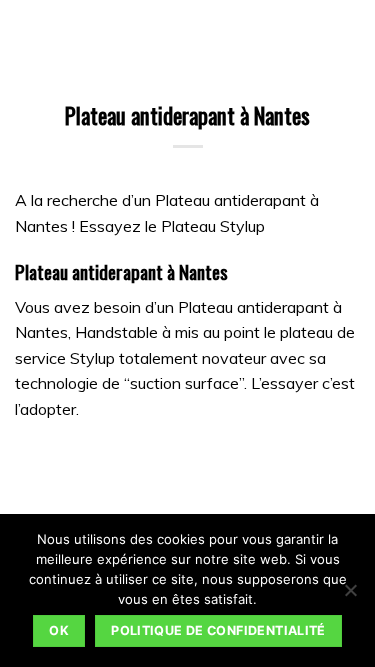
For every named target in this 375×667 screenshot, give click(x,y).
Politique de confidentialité (218, 630)
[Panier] (63, 35)
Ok (59, 630)
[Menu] (27, 34)
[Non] (350, 596)
